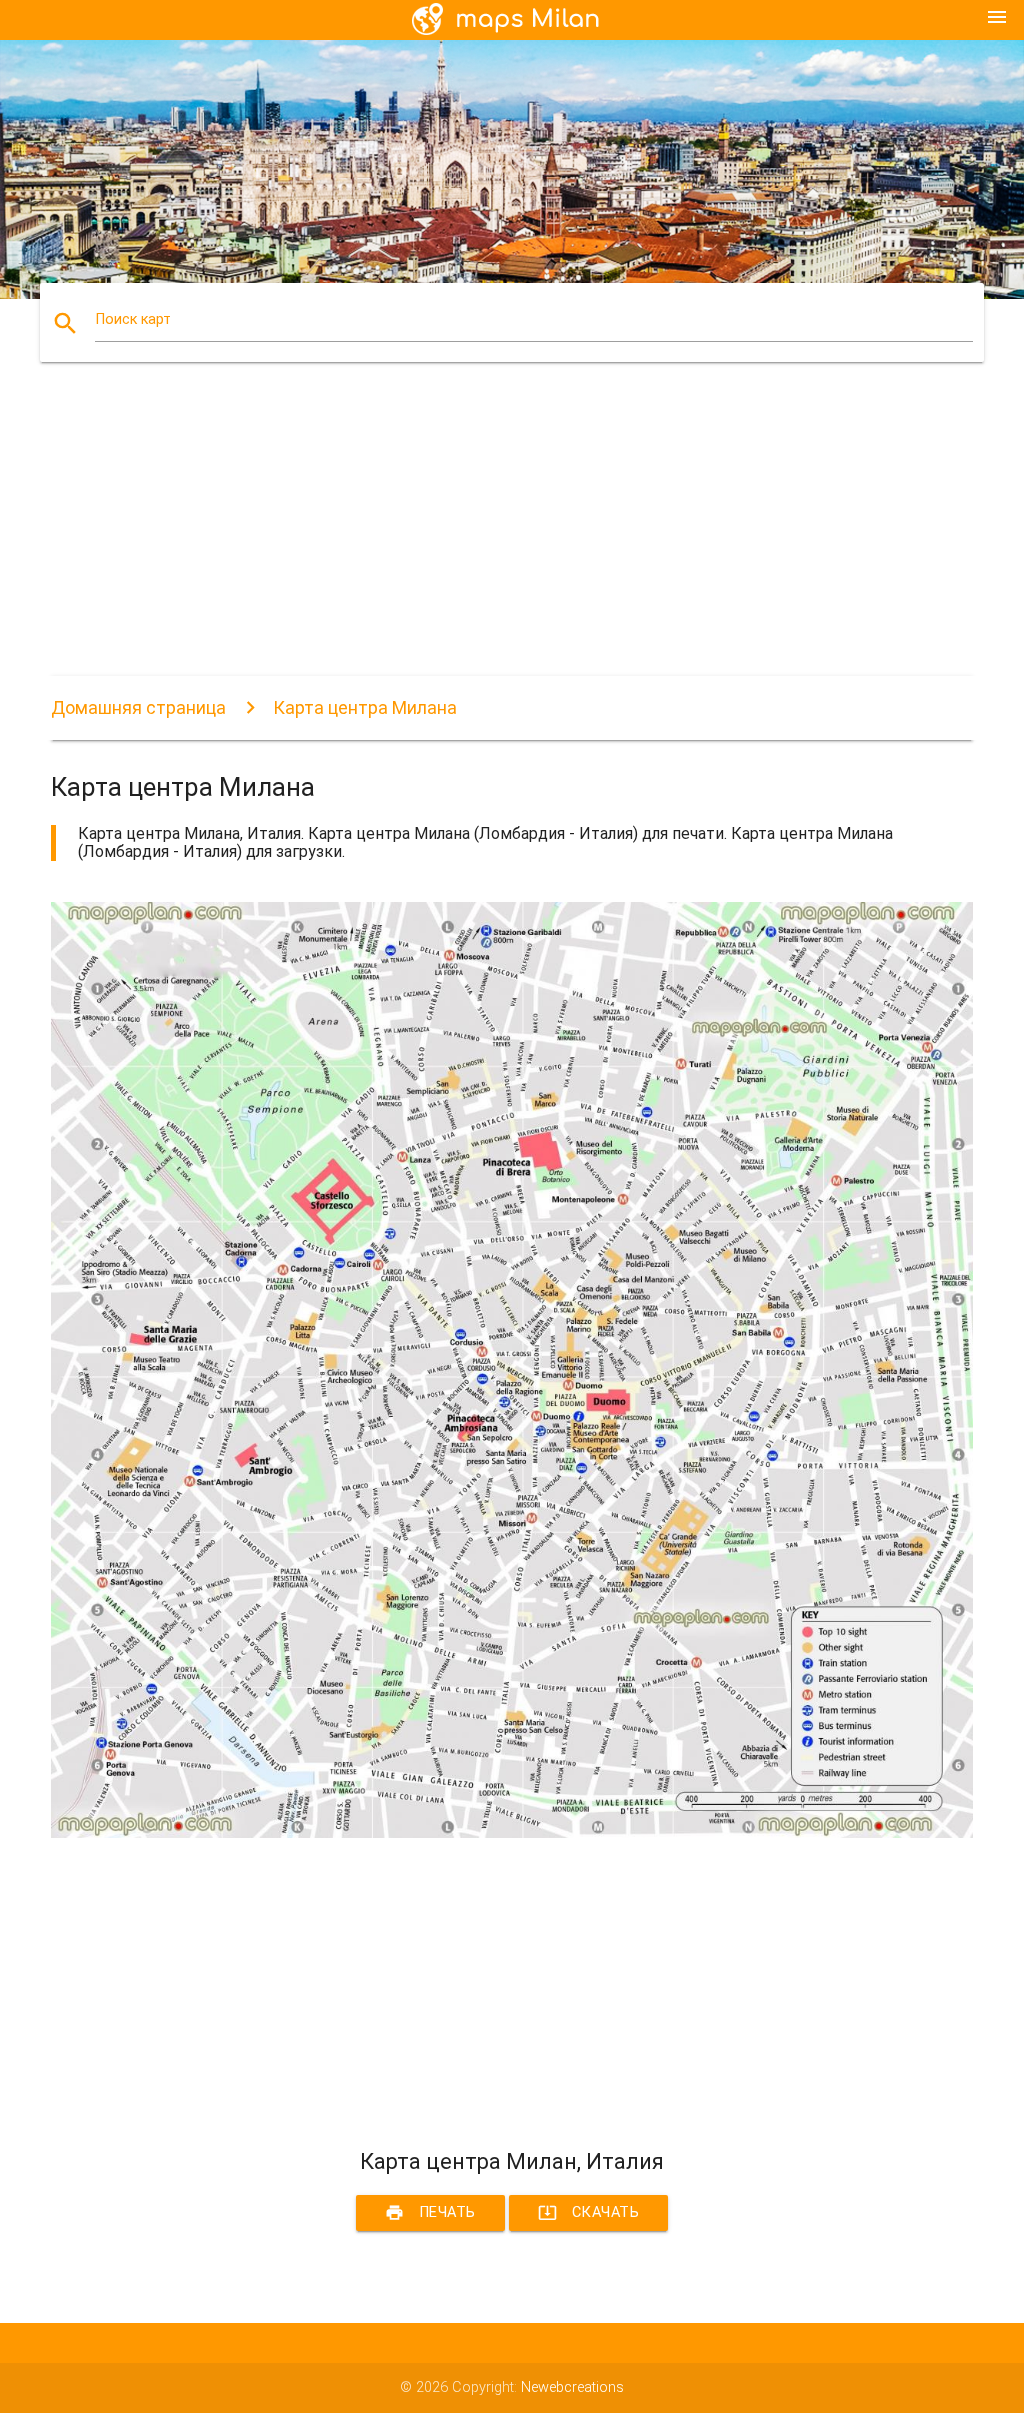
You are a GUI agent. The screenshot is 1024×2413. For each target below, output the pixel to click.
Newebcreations (572, 2387)
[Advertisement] (512, 536)
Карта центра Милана (365, 707)
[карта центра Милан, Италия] (512, 1833)
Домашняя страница (138, 707)
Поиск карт (133, 319)
